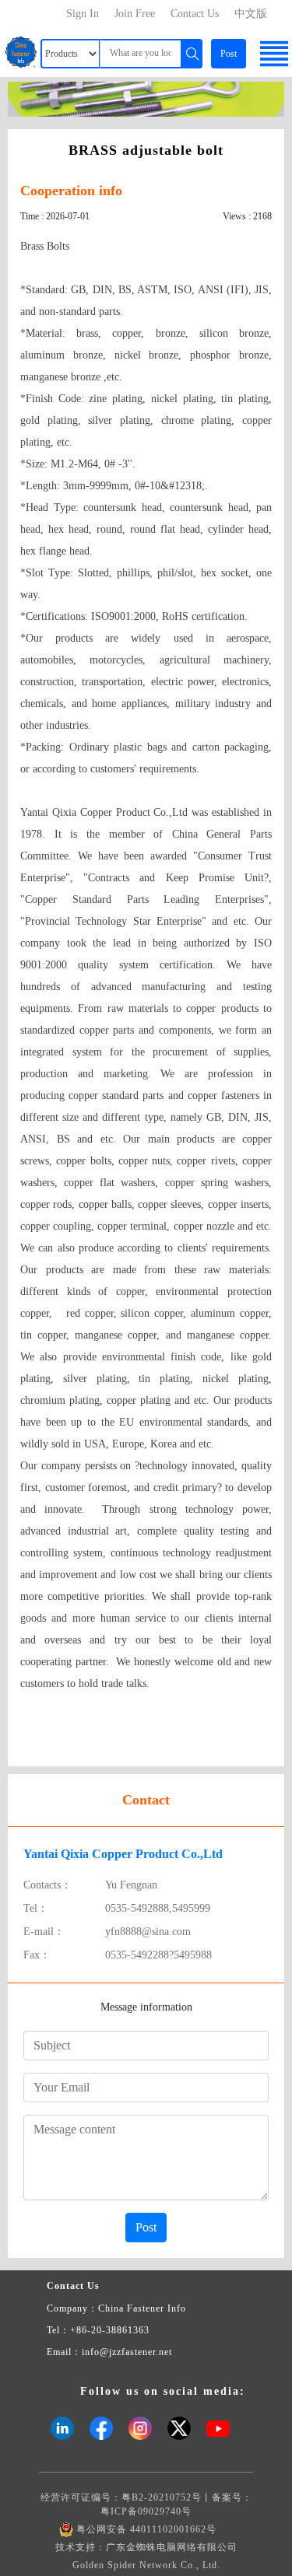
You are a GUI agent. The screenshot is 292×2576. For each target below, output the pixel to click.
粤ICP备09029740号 (146, 2511)
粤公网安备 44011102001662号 (146, 2529)
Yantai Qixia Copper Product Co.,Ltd (123, 1854)
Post (229, 54)
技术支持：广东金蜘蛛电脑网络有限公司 (146, 2547)
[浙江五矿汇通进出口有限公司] (146, 98)
